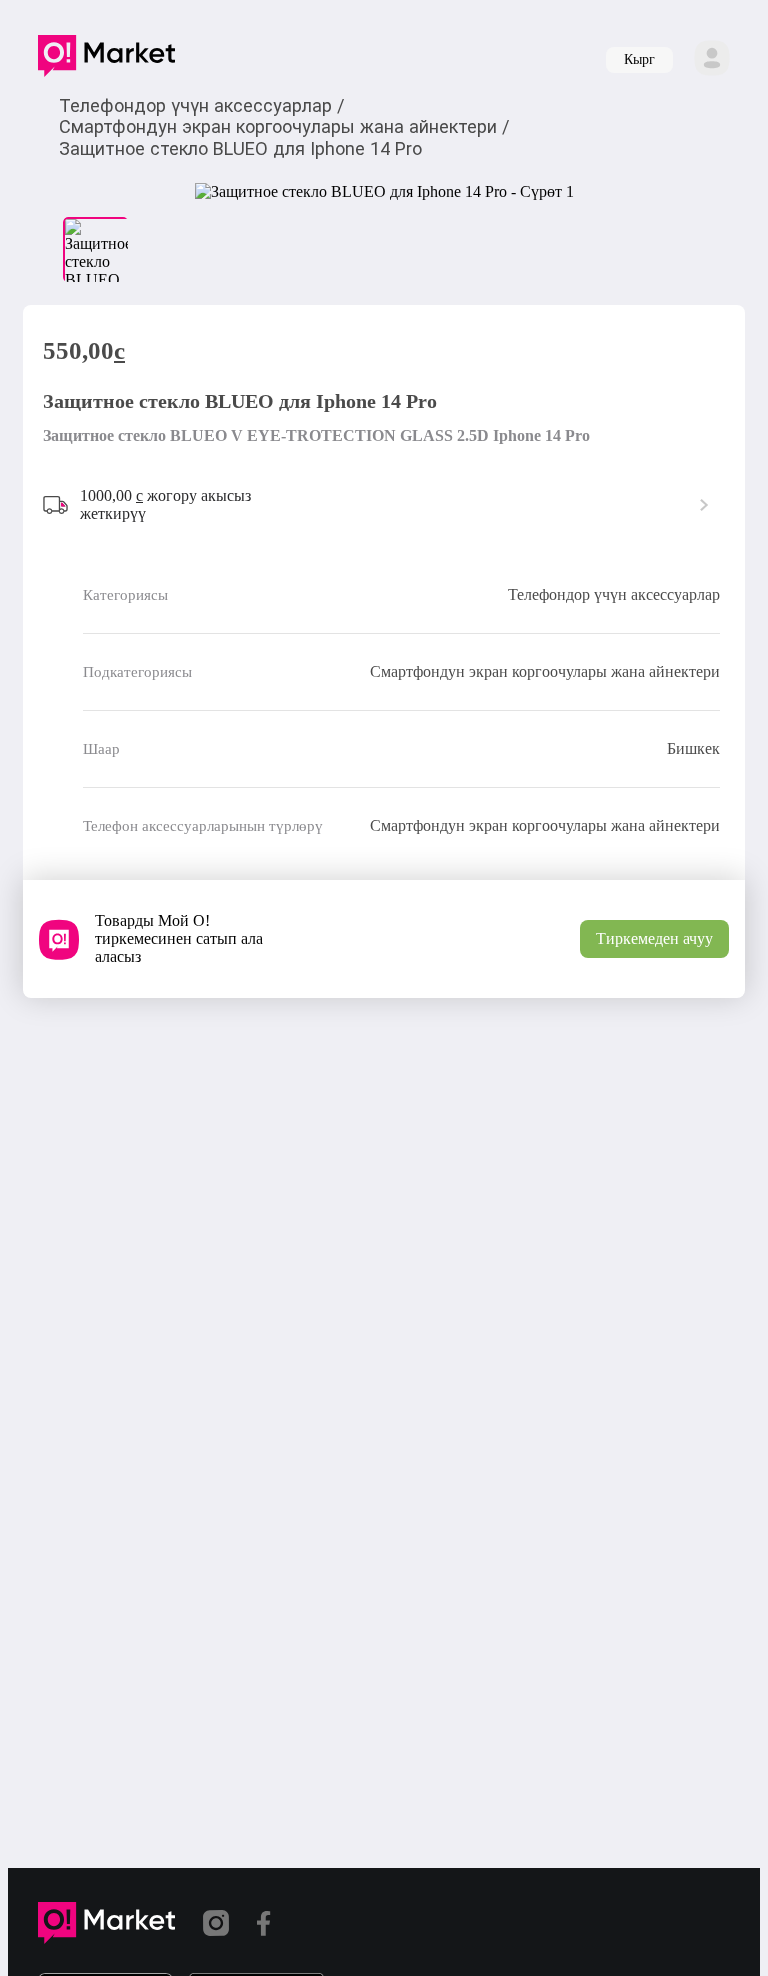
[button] (106, 60)
